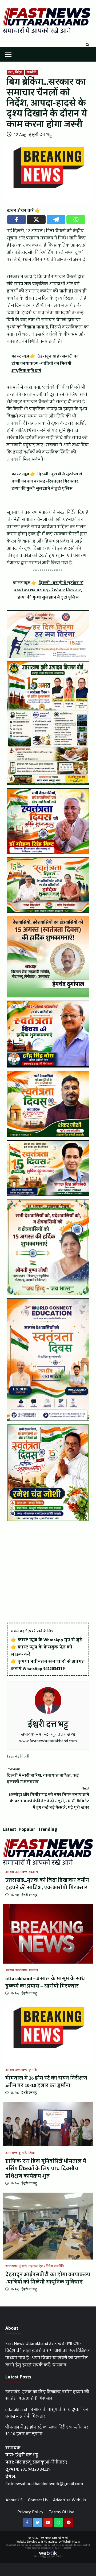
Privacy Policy (30, 2512)
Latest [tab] (9, 1829)
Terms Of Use (62, 2512)
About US (14, 2500)
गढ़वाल (33, 1872)
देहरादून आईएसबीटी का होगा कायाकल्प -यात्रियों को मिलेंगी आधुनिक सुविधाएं (48, 2278)
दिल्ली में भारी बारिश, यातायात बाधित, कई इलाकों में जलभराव (43, 1776)
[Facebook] (17, 220)
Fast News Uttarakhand (54, 2538)
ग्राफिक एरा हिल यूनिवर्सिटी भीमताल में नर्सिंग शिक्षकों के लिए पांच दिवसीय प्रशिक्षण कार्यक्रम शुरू (46, 2169)
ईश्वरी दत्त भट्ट (40, 135)
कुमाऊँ (33, 2070)
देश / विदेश (15, 73)
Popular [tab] (27, 1829)
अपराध (10, 1872)
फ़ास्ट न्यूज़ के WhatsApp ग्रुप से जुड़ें (50, 1640)
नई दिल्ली (22, 1756)
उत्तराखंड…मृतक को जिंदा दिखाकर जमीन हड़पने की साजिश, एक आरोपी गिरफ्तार (47, 1884)
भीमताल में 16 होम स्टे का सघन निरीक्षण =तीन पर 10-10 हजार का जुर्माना (46, 2082)
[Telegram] (56, 220)
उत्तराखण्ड (21, 1872)
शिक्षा (32, 2153)
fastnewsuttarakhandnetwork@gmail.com (44, 2484)
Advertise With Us (70, 2500)
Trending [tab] (48, 1829)
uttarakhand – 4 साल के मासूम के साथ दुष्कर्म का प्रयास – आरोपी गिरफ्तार (45, 1982)
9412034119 (54, 1669)
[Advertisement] (48, 1572)
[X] (36, 220)
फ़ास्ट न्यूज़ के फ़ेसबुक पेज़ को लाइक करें (41, 1651)
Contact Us (38, 2500)
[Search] (87, 45)
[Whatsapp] (76, 220)
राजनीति (31, 73)
